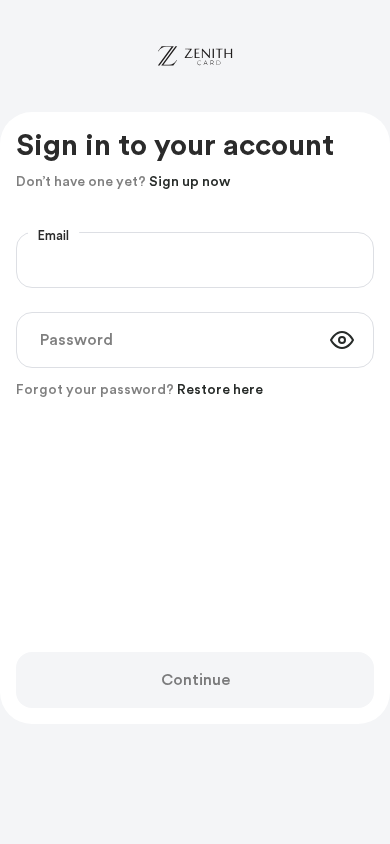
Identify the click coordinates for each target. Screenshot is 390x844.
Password (76, 340)
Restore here (220, 390)
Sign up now (189, 182)
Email (54, 236)
